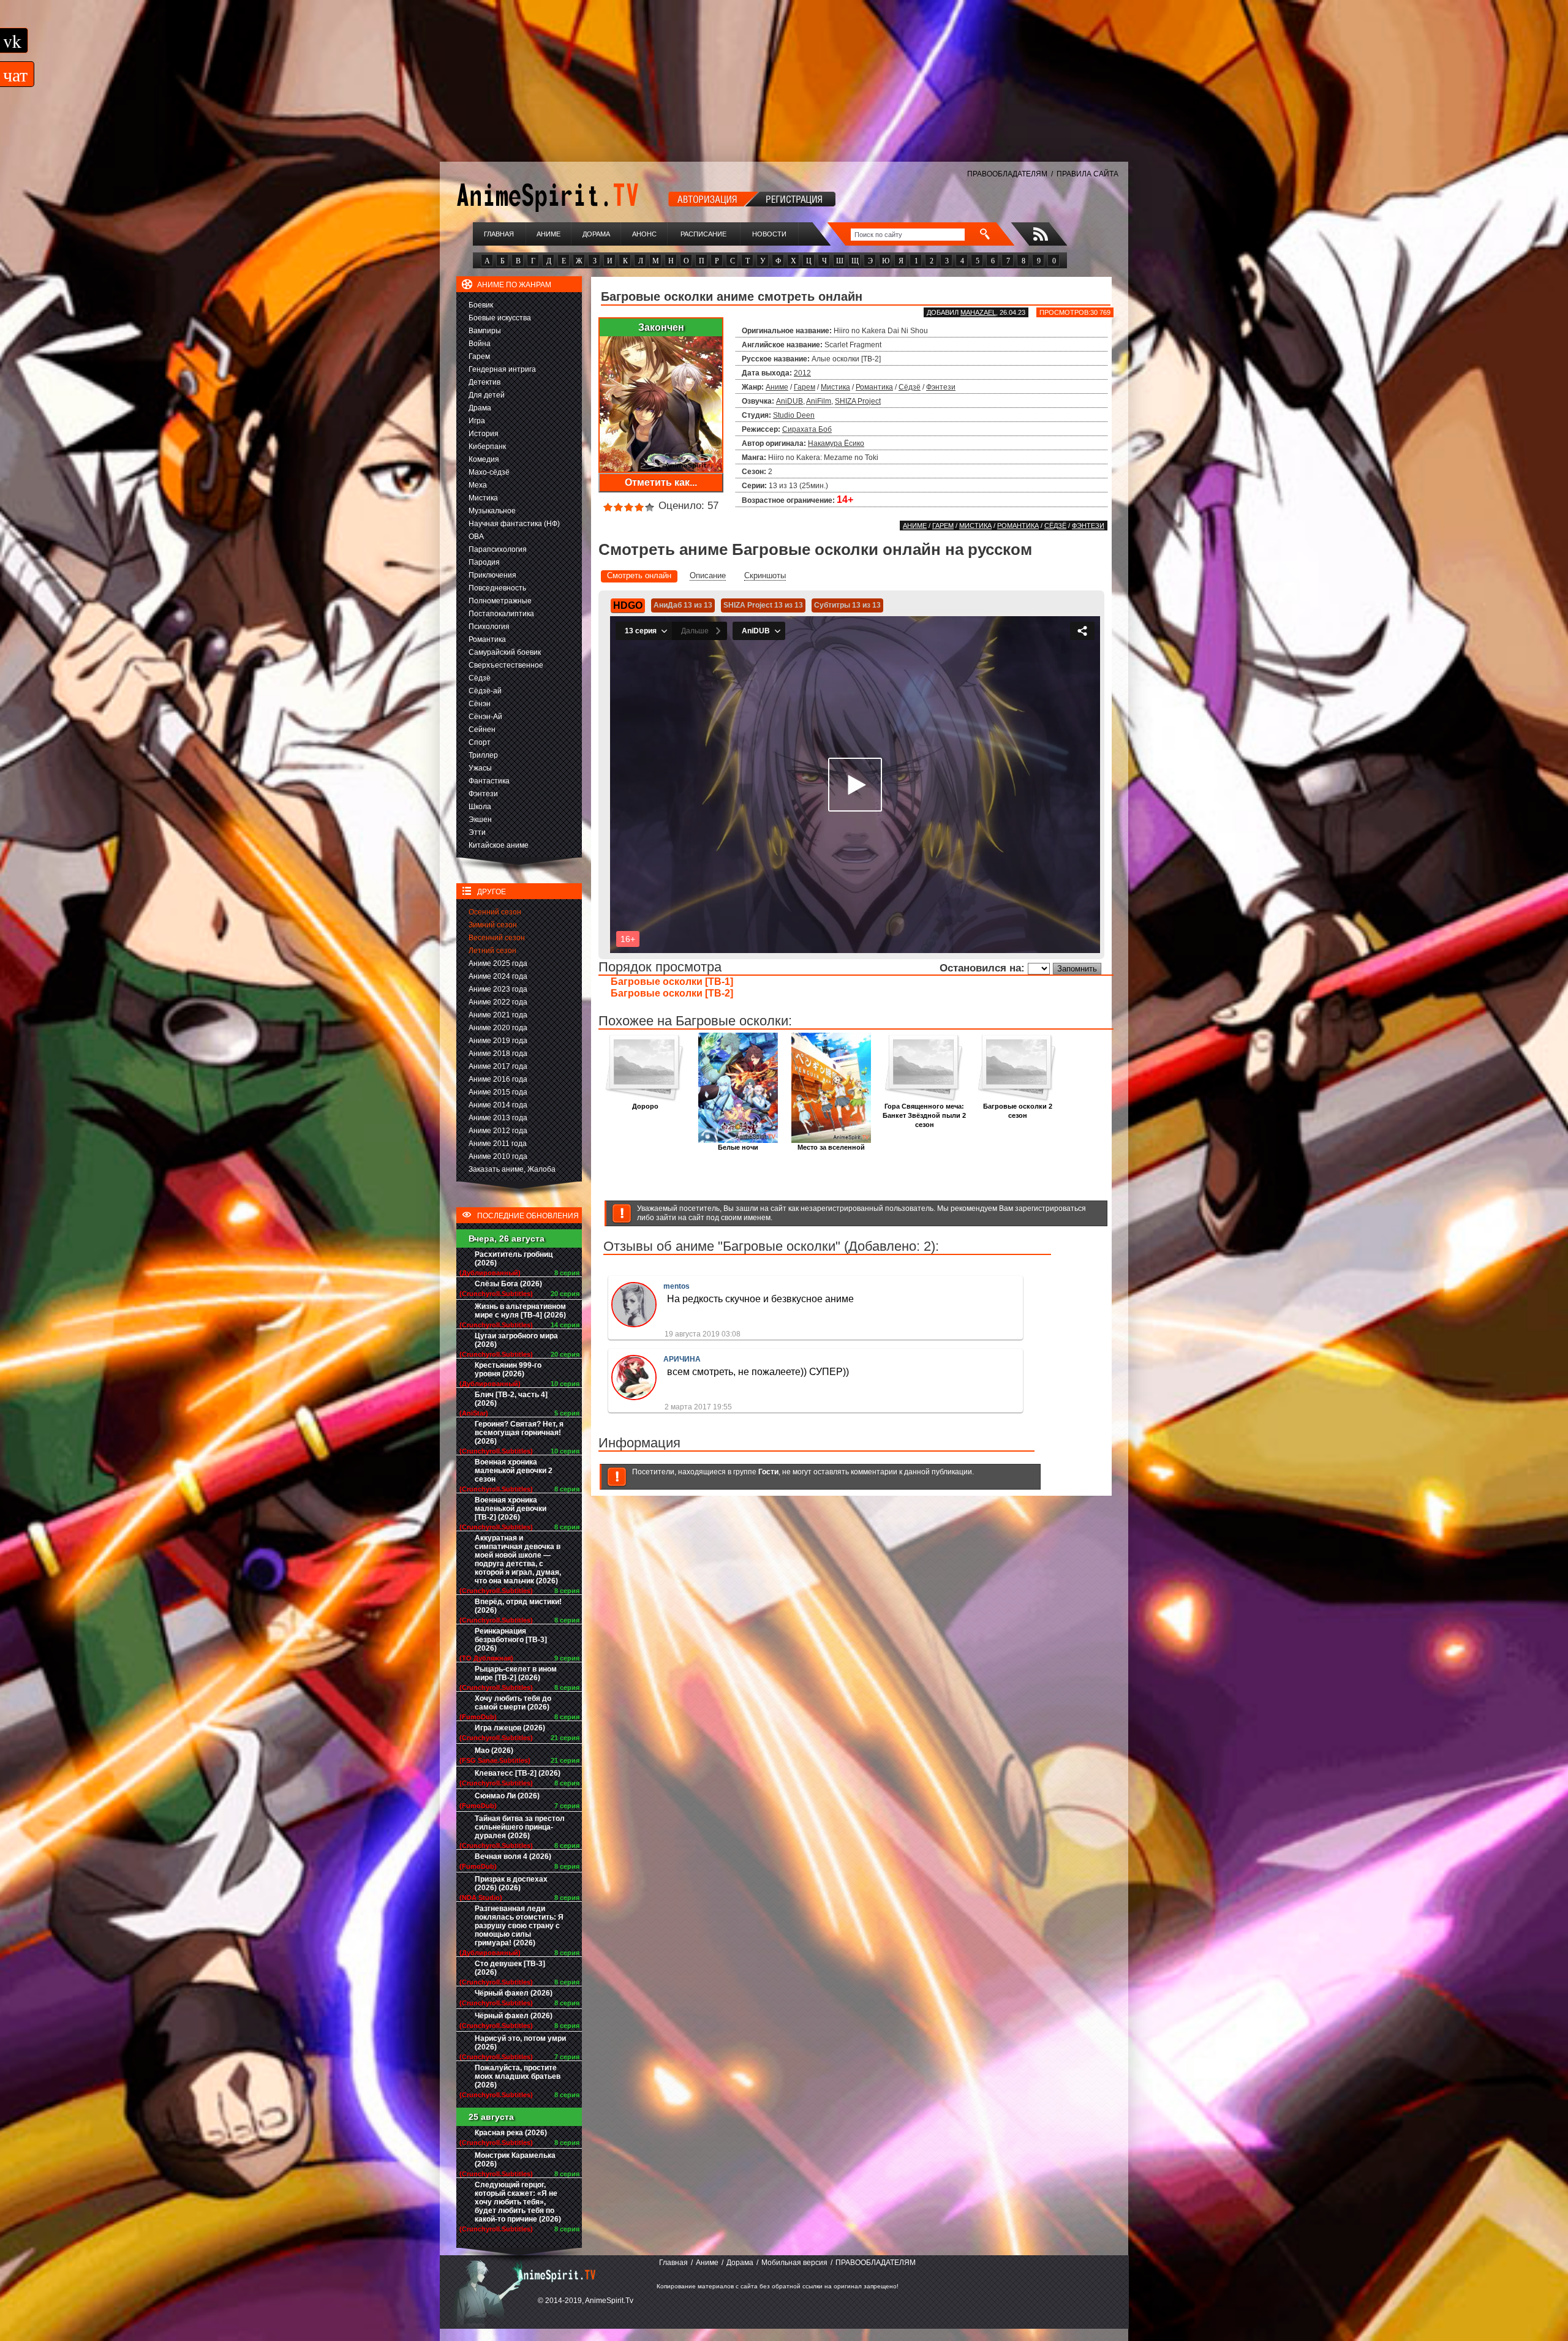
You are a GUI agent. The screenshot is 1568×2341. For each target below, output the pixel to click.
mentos (677, 1286)
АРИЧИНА (682, 1359)
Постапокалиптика (501, 614)
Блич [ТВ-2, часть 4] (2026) (511, 1399)
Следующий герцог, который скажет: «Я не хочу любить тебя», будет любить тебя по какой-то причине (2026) (518, 2202)
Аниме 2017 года (498, 1066)
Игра (477, 421)
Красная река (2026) (511, 2133)
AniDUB (790, 401)
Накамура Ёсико (836, 443)
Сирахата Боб (807, 429)
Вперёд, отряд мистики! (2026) (518, 1606)
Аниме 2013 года (498, 1118)
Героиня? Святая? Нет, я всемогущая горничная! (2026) (519, 1433)
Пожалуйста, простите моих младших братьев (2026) (518, 2076)
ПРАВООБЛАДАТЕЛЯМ (1007, 174)
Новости (769, 234)
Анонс (644, 234)
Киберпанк (487, 447)
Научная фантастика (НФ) (514, 524)
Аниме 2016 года (498, 1079)
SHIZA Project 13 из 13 (763, 605)
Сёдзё (480, 678)
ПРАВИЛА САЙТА (1087, 174)
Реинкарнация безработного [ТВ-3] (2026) (511, 1640)
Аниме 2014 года (498, 1105)
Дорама (596, 234)
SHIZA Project (858, 401)
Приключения (492, 575)
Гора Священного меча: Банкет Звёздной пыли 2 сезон (924, 1115)
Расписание (703, 234)
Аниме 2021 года (498, 1015)
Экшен (480, 820)
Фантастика (489, 781)
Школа (480, 807)
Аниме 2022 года (498, 1002)
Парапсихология (498, 549)
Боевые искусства (500, 318)
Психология (489, 627)
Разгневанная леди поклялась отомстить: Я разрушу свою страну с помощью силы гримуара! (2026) (519, 1926)
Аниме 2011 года (498, 1144)
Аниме (548, 234)
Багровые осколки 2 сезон (1018, 1111)
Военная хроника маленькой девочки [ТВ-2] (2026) (511, 1509)
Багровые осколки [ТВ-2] (672, 993)
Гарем (479, 356)
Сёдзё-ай (485, 691)
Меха (478, 485)
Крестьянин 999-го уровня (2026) (508, 1370)
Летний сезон (492, 951)
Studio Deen (794, 415)
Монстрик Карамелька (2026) (515, 2160)
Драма (480, 408)
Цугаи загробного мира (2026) (516, 1340)
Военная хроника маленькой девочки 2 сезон (514, 1471)
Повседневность (497, 588)
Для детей (487, 395)
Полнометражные (500, 601)
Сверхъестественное (506, 665)
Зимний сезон (493, 925)
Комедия (484, 459)
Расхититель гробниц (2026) (514, 1259)
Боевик (481, 305)
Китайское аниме (499, 845)
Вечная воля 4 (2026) (513, 1857)
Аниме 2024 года (498, 976)
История (484, 434)
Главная (499, 234)
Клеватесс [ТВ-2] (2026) (518, 1773)
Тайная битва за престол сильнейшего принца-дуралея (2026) (520, 1827)
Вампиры (485, 331)
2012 (802, 373)
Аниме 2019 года (498, 1041)
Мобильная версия (794, 2263)
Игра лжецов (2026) (510, 1728)
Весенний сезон (497, 938)
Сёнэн (480, 704)
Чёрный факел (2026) (514, 1993)
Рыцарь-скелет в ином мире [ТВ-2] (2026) (516, 1673)
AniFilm (819, 401)
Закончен (661, 327)
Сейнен (482, 729)
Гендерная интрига (502, 369)
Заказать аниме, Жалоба (512, 1169)
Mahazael (978, 312)
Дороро (645, 1106)
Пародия (484, 562)
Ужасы (480, 768)
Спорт (480, 742)
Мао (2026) (494, 1751)
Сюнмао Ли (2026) (507, 1796)
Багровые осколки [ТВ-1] (672, 982)
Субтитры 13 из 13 (847, 605)
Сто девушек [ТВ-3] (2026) (510, 1968)
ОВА (476, 537)
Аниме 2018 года (498, 1054)
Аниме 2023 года (498, 989)
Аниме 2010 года (498, 1156)
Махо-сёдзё (489, 472)
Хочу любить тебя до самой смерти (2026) (513, 1703)
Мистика (483, 498)
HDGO (628, 605)
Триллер (483, 755)
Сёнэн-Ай (485, 717)
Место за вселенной (831, 1147)
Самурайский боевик (505, 652)
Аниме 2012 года (498, 1131)
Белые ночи (738, 1147)
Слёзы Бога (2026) (508, 1284)
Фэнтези (483, 794)
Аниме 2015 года (498, 1092)
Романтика (487, 639)
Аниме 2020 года (498, 1028)
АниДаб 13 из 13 (683, 605)
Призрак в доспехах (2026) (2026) (511, 1883)
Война (480, 344)
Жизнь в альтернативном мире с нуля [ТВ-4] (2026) (520, 1311)
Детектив (484, 382)
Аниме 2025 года (498, 963)
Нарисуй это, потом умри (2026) (520, 2043)
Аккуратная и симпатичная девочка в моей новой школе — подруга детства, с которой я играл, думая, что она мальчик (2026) (518, 1559)
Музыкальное (492, 511)
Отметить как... (661, 482)
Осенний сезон (495, 912)
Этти (477, 832)
